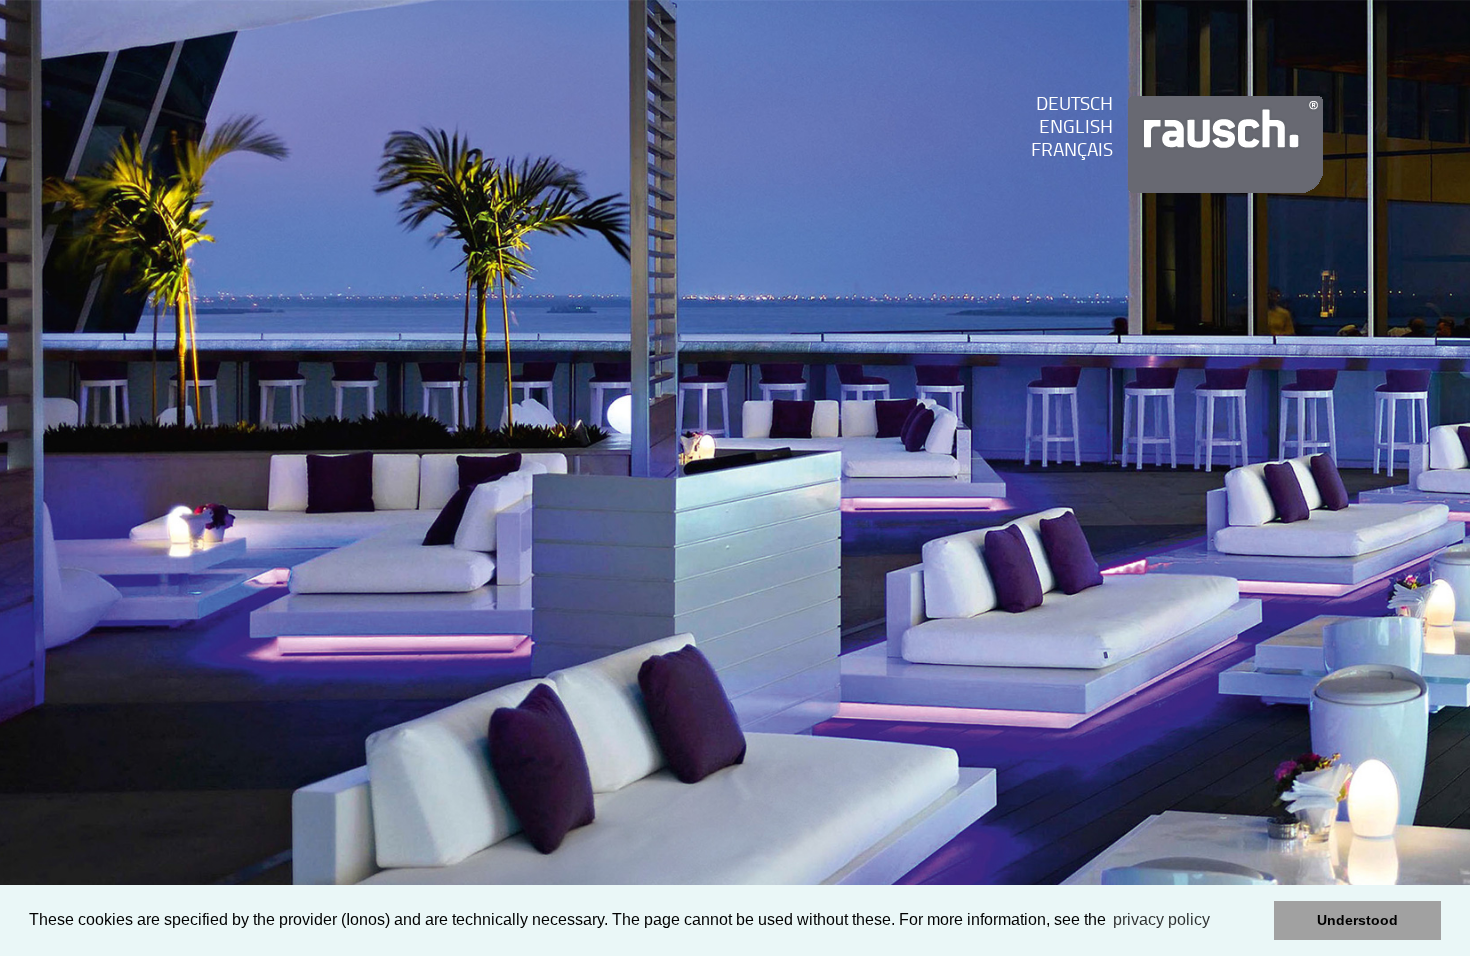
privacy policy (1161, 919)
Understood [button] (1357, 920)
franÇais (1072, 151)
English (1076, 128)
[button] (1253, 921)
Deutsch (1074, 105)
